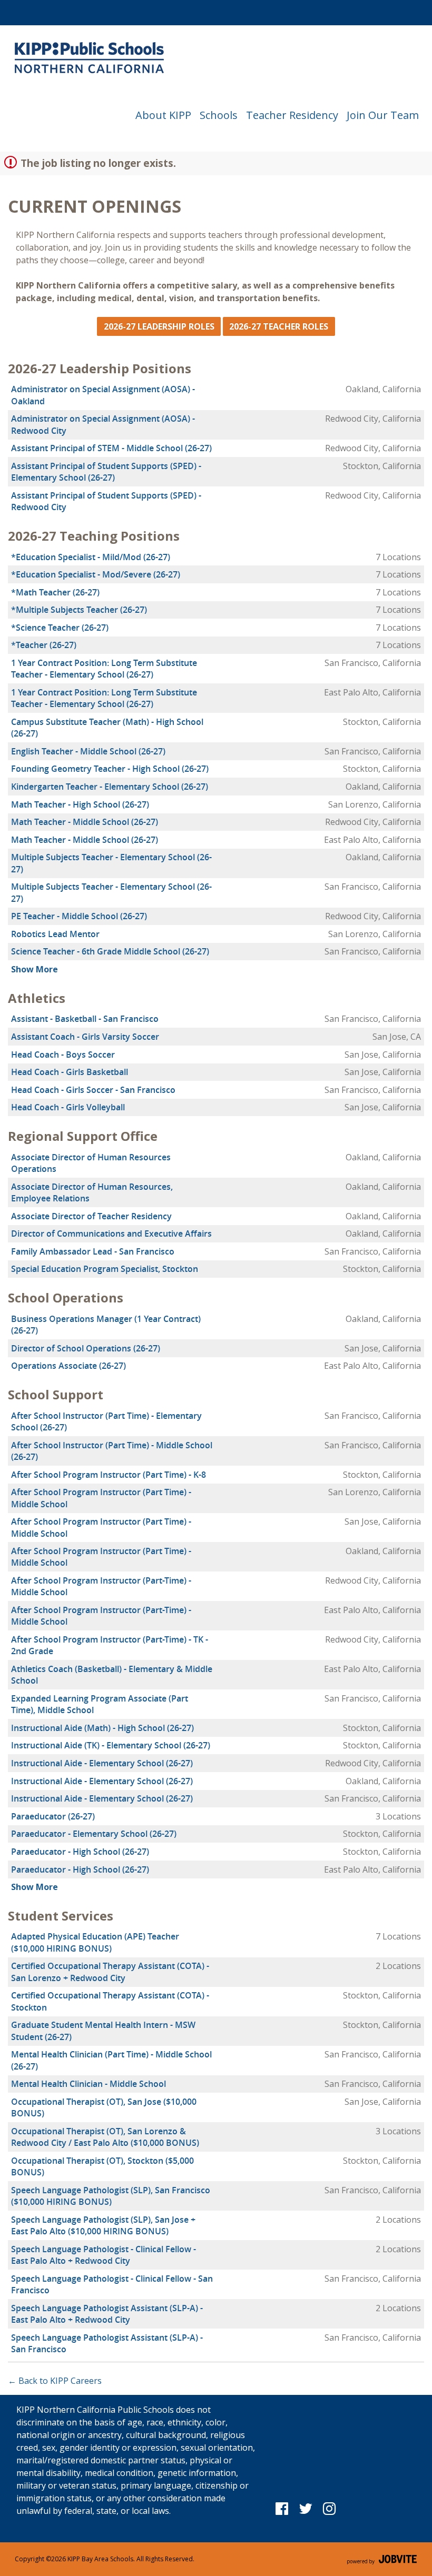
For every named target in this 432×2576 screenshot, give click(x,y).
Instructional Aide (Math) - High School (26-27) (102, 1728)
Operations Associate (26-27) (68, 1366)
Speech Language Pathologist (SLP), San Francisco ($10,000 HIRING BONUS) (111, 2196)
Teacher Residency (292, 115)
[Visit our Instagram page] (330, 2508)
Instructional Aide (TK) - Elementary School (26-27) (111, 1745)
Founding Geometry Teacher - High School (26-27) (110, 769)
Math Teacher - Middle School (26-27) (85, 822)
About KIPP (163, 115)
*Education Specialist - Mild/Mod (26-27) (91, 557)
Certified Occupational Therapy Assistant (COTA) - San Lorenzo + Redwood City (110, 1972)
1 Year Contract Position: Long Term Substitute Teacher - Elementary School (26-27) (104, 669)
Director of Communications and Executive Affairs (111, 1234)
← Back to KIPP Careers (55, 2381)
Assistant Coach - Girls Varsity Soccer (85, 1037)
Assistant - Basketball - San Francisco (85, 1019)
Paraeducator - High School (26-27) (80, 1852)
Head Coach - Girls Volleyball (68, 1107)
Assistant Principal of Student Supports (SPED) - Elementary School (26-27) (106, 472)
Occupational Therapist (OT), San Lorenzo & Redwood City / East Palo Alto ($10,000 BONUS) (105, 2137)
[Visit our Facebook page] (282, 2508)
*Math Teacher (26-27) (55, 592)
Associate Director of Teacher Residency (91, 1216)
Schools (219, 115)
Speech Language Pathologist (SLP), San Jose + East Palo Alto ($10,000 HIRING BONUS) (103, 2225)
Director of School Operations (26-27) (86, 1348)
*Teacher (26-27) (44, 645)
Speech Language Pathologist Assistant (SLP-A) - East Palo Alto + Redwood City (107, 2314)
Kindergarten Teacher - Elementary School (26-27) (110, 787)
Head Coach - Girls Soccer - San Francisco (93, 1090)
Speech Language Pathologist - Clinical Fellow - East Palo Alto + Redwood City (104, 2255)
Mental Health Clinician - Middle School (89, 2084)
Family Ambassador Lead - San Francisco (93, 1251)
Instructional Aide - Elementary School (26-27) (102, 1763)
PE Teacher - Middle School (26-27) (79, 916)
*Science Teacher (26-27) (60, 628)
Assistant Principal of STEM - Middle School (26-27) (111, 448)
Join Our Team (383, 115)
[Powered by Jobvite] (382, 2559)
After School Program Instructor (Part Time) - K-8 (109, 1475)
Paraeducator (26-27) (53, 1816)
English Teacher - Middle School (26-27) (88, 751)
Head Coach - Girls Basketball (70, 1072)
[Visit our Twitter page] (306, 2508)
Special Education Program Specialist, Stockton (105, 1269)
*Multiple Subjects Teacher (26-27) (79, 610)
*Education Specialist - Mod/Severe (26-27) (96, 574)
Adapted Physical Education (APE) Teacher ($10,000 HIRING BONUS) (95, 1942)
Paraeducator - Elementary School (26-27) (94, 1834)
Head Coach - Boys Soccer (63, 1055)
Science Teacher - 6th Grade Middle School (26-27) (110, 951)
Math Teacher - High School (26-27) (80, 804)
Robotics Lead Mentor (55, 934)
